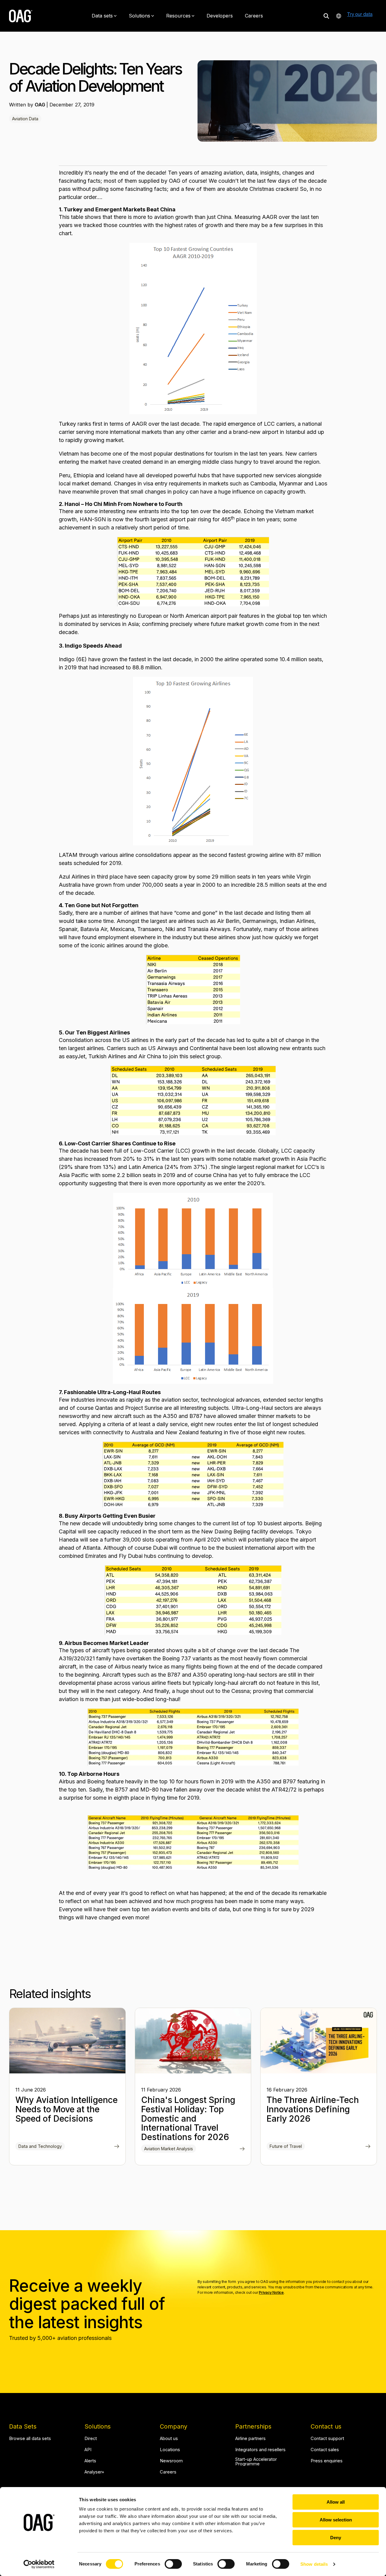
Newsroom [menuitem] (171, 2461)
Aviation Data (25, 119)
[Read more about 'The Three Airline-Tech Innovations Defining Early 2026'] (319, 2041)
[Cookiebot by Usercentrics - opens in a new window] (39, 2564)
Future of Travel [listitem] (286, 2146)
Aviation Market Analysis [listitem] (169, 2149)
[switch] (173, 2564)
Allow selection (336, 2520)
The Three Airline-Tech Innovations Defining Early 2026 (313, 2109)
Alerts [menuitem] (90, 2461)
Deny (336, 2538)
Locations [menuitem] (170, 2450)
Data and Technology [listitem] (40, 2146)
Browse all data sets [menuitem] (30, 2439)
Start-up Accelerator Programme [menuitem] (257, 2462)
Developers (220, 16)
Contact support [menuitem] (327, 2439)
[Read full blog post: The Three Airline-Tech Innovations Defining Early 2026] (368, 2147)
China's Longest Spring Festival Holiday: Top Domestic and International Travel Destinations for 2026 (188, 2118)
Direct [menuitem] (91, 2439)
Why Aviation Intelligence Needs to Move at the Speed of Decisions (66, 2109)
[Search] (326, 16)
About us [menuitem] (169, 2439)
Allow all (336, 2502)
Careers (254, 16)
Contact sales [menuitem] (325, 2450)
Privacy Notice (271, 2292)
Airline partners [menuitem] (250, 2439)
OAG (41, 105)
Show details (314, 2564)
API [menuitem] (88, 2450)
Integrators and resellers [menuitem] (260, 2450)
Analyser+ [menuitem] (94, 2472)
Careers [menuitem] (168, 2472)
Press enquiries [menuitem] (327, 2461)
